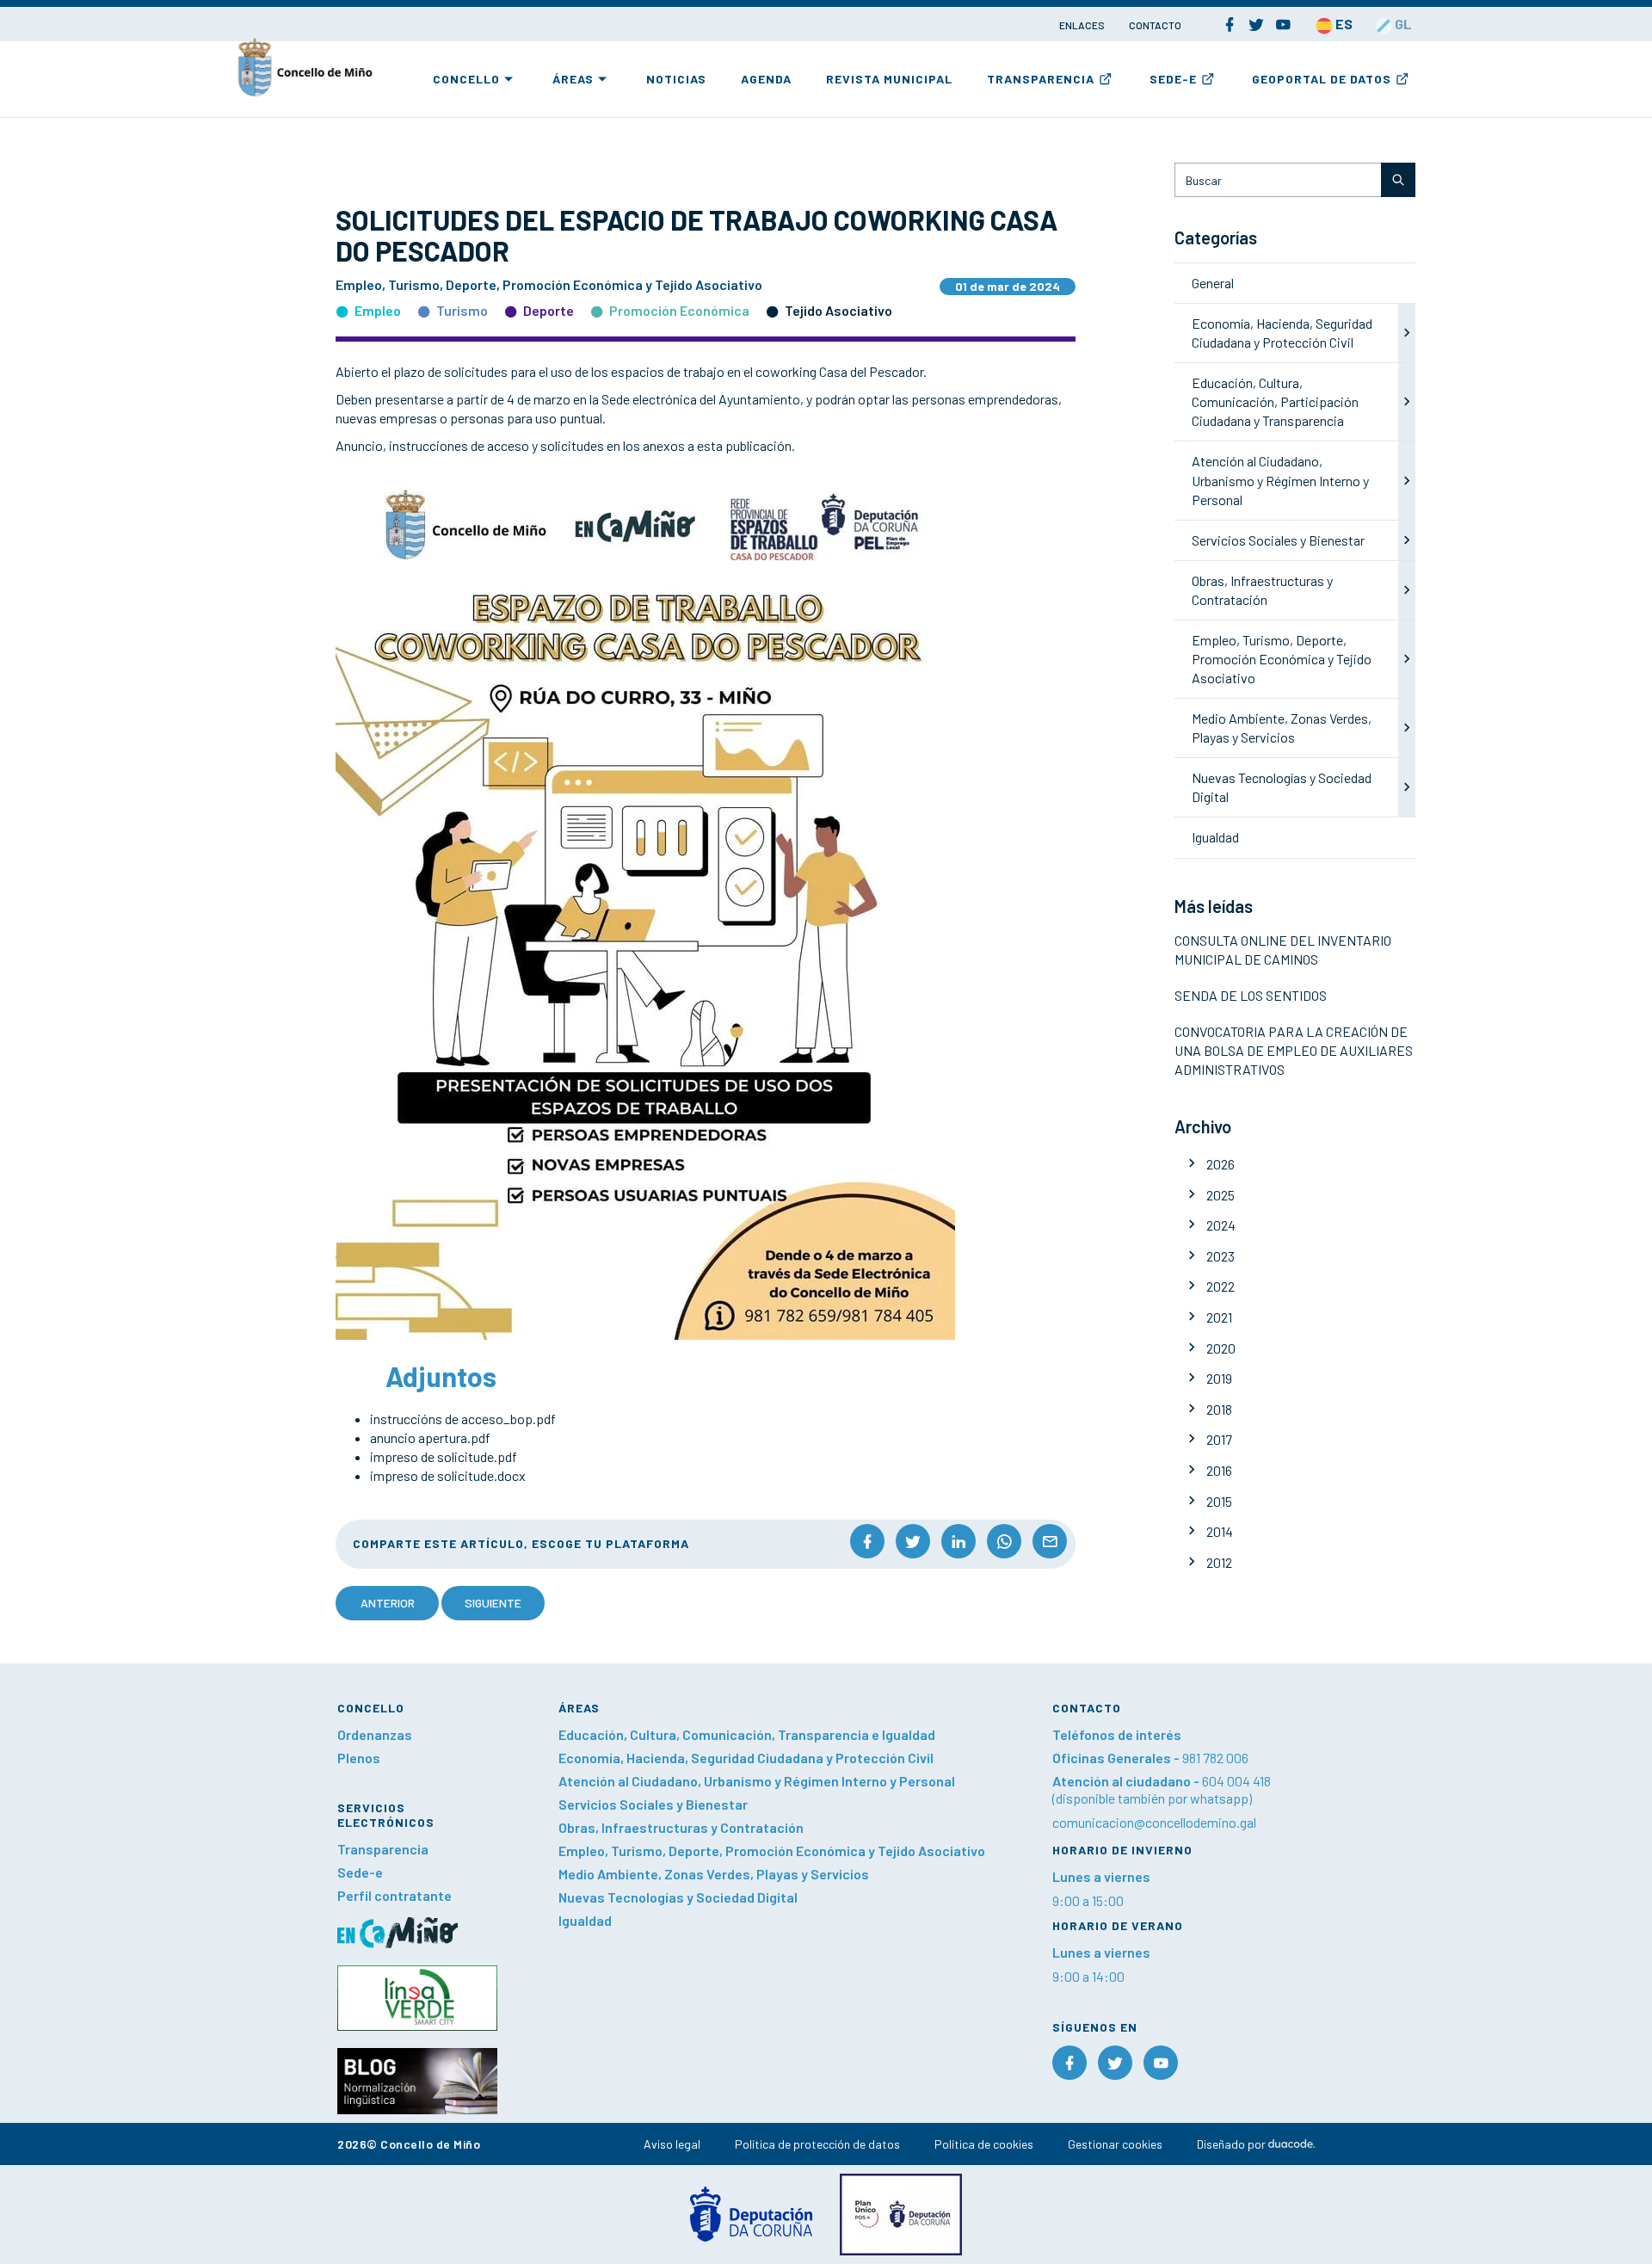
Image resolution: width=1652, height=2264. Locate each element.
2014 (1220, 1531)
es (1343, 24)
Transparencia (1041, 79)
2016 (1219, 1470)
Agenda (766, 79)
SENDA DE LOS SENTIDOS (1251, 995)
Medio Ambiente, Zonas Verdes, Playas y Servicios (714, 1874)
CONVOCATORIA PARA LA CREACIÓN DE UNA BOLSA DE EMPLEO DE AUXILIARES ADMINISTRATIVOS (1294, 1050)
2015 (1219, 1501)
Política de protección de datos (817, 2144)
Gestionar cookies (1115, 2144)
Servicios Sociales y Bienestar (1278, 540)
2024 (1221, 1225)
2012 (1219, 1562)
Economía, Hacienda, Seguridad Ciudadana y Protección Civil (746, 1758)
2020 (1221, 1348)
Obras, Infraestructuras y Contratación (681, 1827)
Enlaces (1083, 25)
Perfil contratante (395, 1895)
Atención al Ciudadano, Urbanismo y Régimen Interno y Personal (1280, 480)
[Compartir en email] (1050, 1541)
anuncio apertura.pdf (430, 1437)
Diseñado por (1233, 2144)
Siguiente (493, 1603)
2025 (1221, 1195)
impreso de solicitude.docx (448, 1475)
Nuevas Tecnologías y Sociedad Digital (678, 1897)
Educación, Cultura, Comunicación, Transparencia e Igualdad (747, 1734)
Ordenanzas (375, 1734)
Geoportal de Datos (1322, 79)
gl (1402, 24)
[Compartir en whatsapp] (1004, 1541)
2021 (1219, 1317)
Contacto (1155, 25)
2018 (1219, 1409)
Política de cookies (984, 2144)
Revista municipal (889, 79)
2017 (1219, 1439)
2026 (1221, 1164)
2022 (1221, 1286)
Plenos (359, 1758)
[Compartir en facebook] (867, 1541)
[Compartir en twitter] (913, 1541)
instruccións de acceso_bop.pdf (463, 1419)
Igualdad (1215, 837)
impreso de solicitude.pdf (444, 1456)
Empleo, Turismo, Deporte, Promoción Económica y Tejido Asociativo (1282, 659)
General (1213, 283)
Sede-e (1173, 79)
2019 (1219, 1378)
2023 (1221, 1256)
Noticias (676, 79)
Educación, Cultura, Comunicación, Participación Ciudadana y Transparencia (1275, 401)
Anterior (388, 1603)
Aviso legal (672, 2144)
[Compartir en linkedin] (959, 1541)
